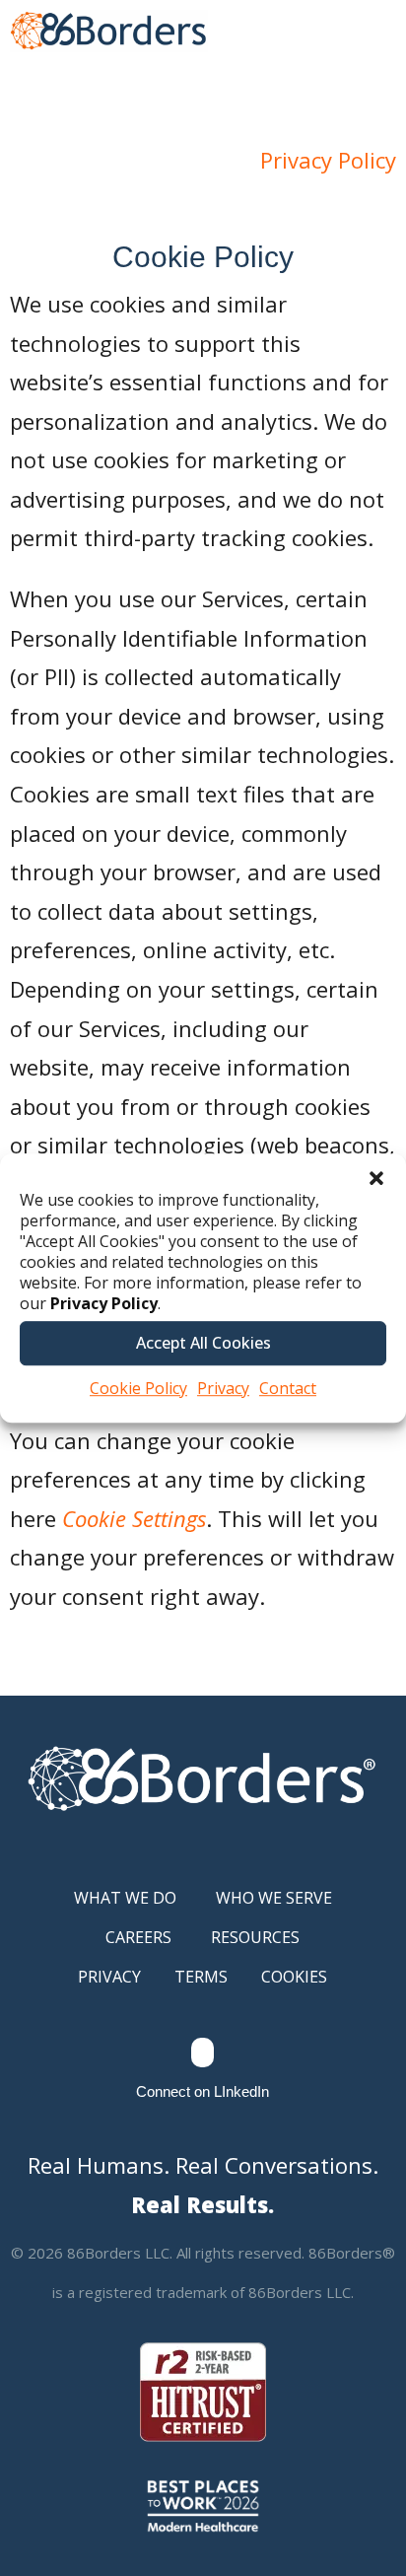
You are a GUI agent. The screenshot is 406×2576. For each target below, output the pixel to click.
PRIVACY (109, 1977)
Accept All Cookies (203, 1343)
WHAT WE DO (125, 1898)
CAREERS (138, 1937)
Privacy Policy (328, 160)
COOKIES (294, 1977)
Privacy (223, 1388)
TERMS (201, 1977)
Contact (288, 1388)
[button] (376, 1178)
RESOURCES (255, 1937)
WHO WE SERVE (274, 1898)
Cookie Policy (138, 1388)
